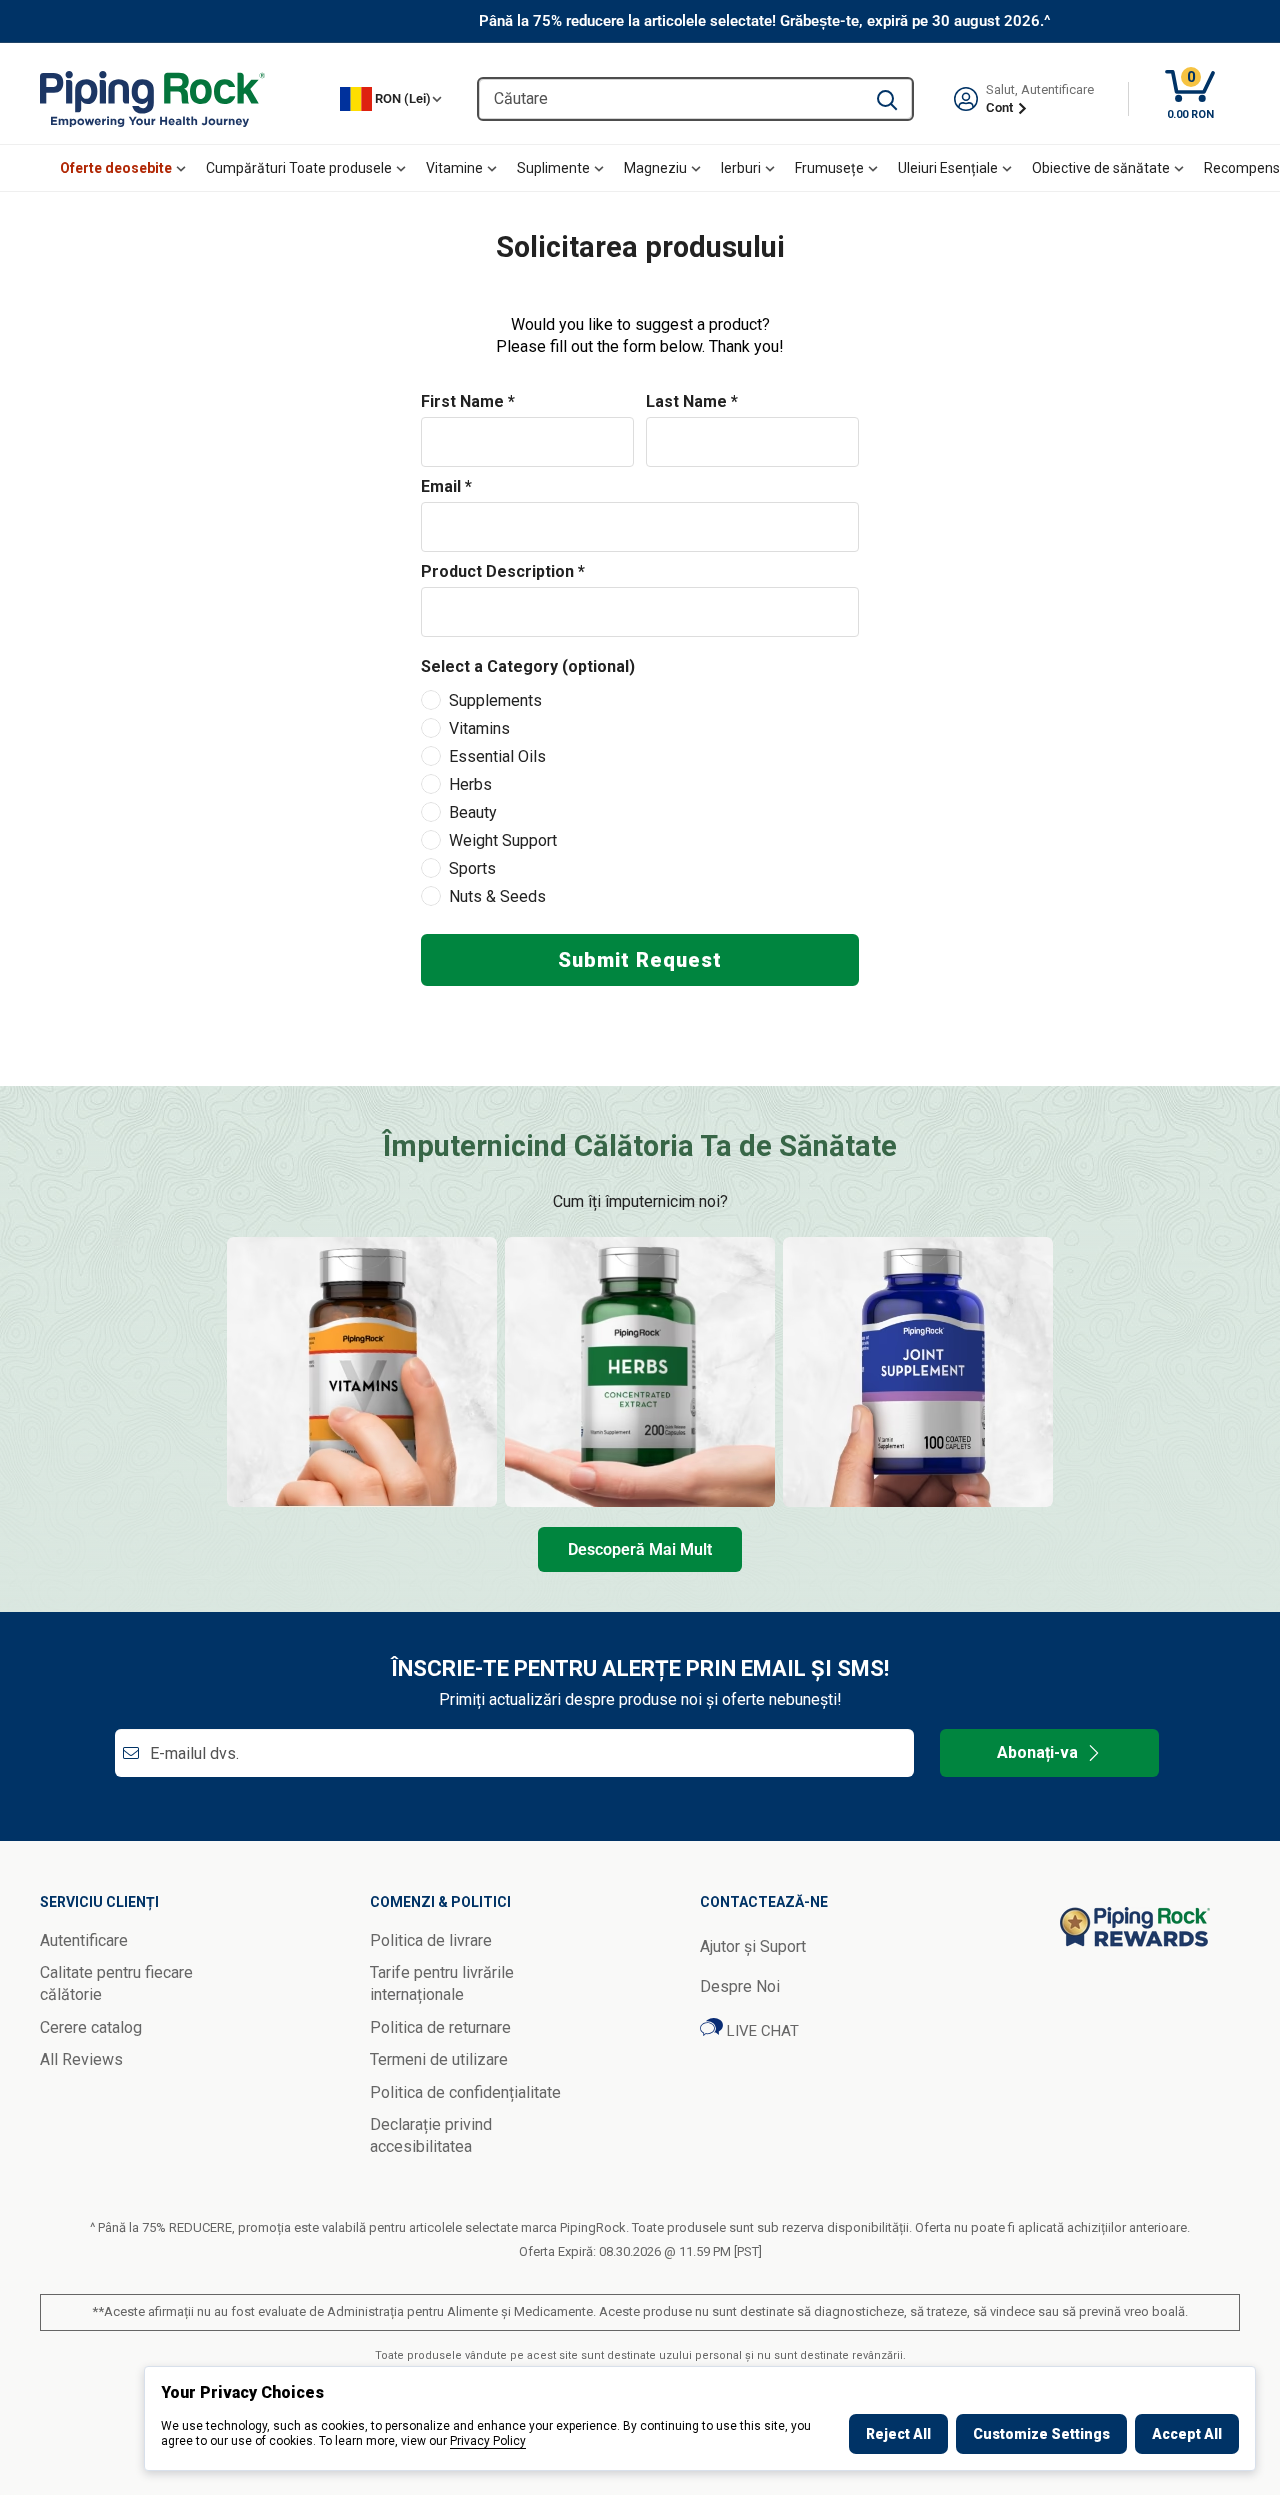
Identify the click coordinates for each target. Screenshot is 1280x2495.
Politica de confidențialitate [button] (465, 2092)
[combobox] (670, 99)
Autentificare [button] (84, 1940)
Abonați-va (1037, 1752)
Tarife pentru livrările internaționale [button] (442, 1983)
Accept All (1187, 2434)
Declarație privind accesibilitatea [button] (431, 2135)
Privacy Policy (488, 2441)
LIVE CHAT (761, 2031)
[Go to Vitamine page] (362, 1372)
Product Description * (503, 571)
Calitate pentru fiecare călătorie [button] (116, 1983)
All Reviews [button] (81, 2059)
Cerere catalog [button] (91, 2027)
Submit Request (640, 960)
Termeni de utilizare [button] (439, 2059)
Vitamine (454, 168)
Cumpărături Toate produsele (299, 168)
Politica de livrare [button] (431, 1940)
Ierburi (741, 168)
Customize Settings (1041, 2434)
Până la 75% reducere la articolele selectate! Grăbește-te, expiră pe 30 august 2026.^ (765, 21)
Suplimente (553, 168)
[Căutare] (887, 99)
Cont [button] (1001, 107)
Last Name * (692, 401)
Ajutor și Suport (753, 1946)
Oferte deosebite (116, 168)
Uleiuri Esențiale (948, 168)
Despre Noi (740, 1986)
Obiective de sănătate (1101, 168)
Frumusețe (829, 168)
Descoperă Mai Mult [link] (640, 1549)
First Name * (468, 401)
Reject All (898, 2434)
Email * (446, 486)
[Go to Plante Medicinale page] (640, 1372)
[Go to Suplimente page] (918, 1372)
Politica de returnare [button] (440, 2027)
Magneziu (655, 168)
